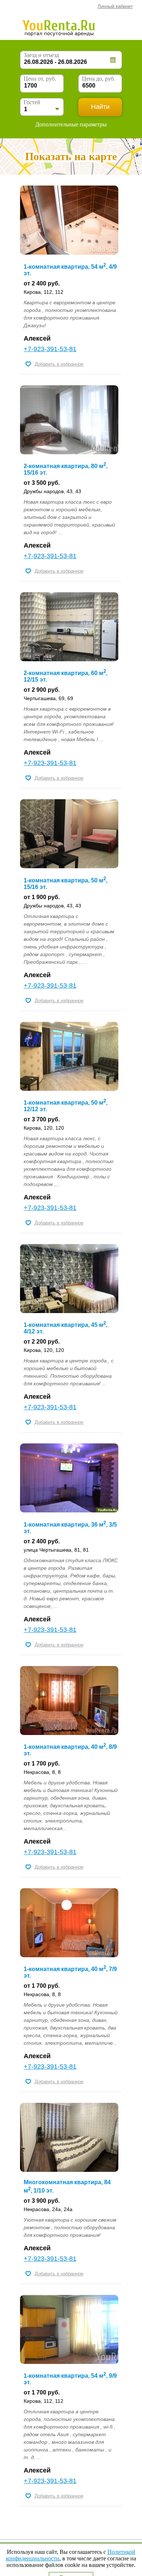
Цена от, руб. (40, 79)
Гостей (32, 102)
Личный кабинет (115, 6)
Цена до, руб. (98, 79)
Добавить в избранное (59, 364)
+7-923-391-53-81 (50, 349)
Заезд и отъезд (41, 55)
